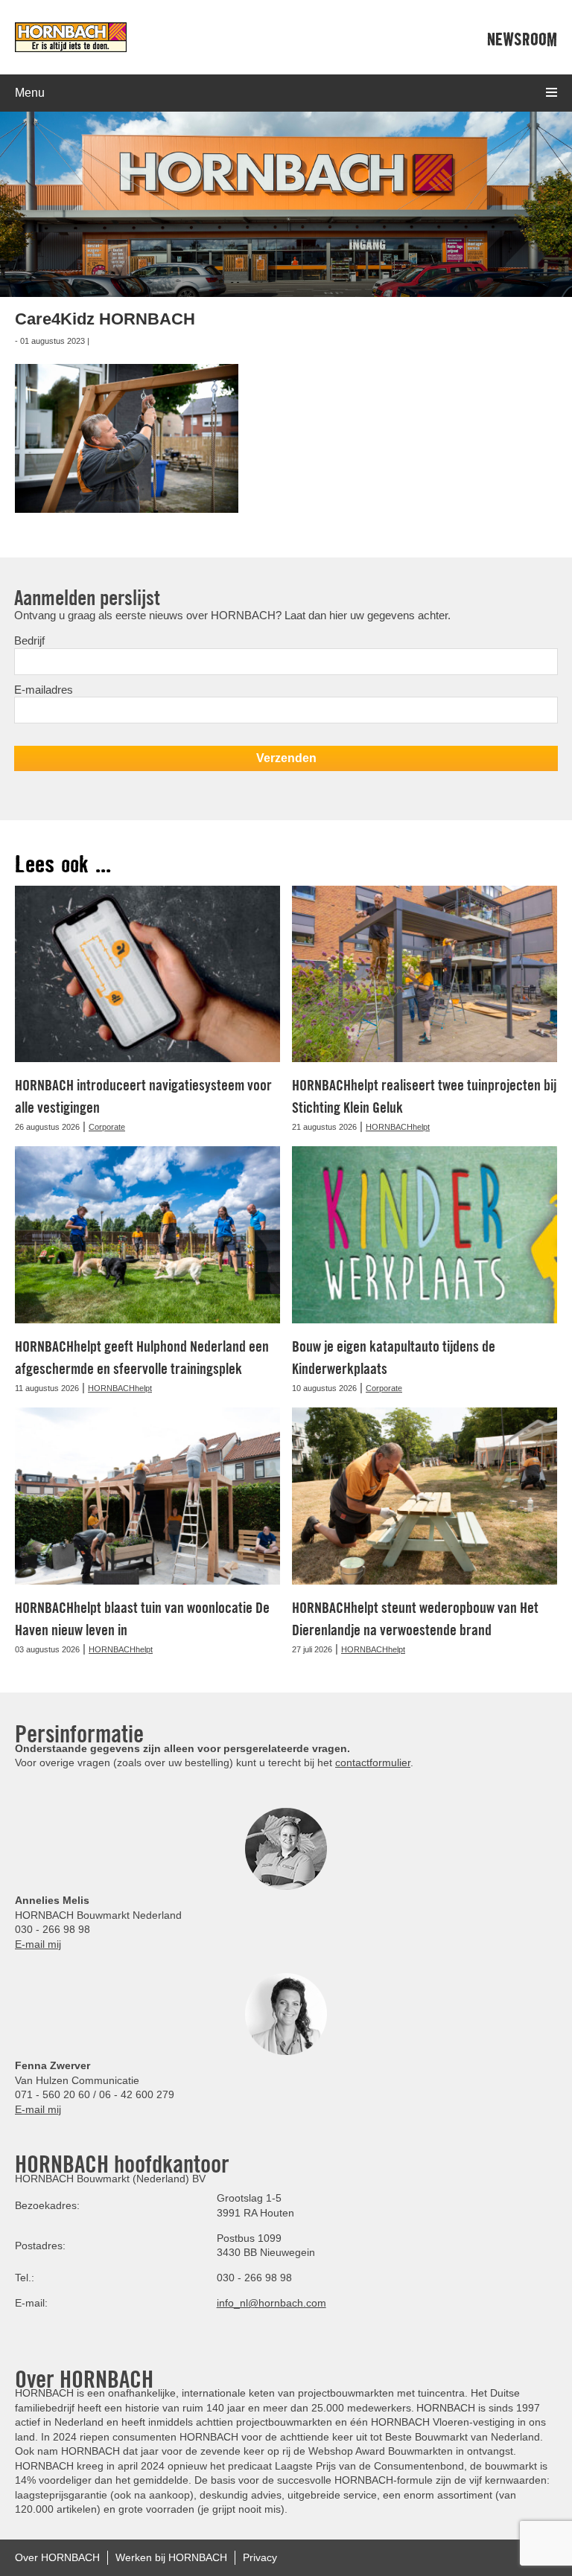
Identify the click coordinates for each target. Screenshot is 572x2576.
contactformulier (373, 1762)
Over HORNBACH (57, 2557)
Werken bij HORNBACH (171, 2557)
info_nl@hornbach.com (271, 2303)
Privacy (260, 2557)
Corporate (107, 1127)
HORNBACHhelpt (398, 1127)
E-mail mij (38, 1944)
